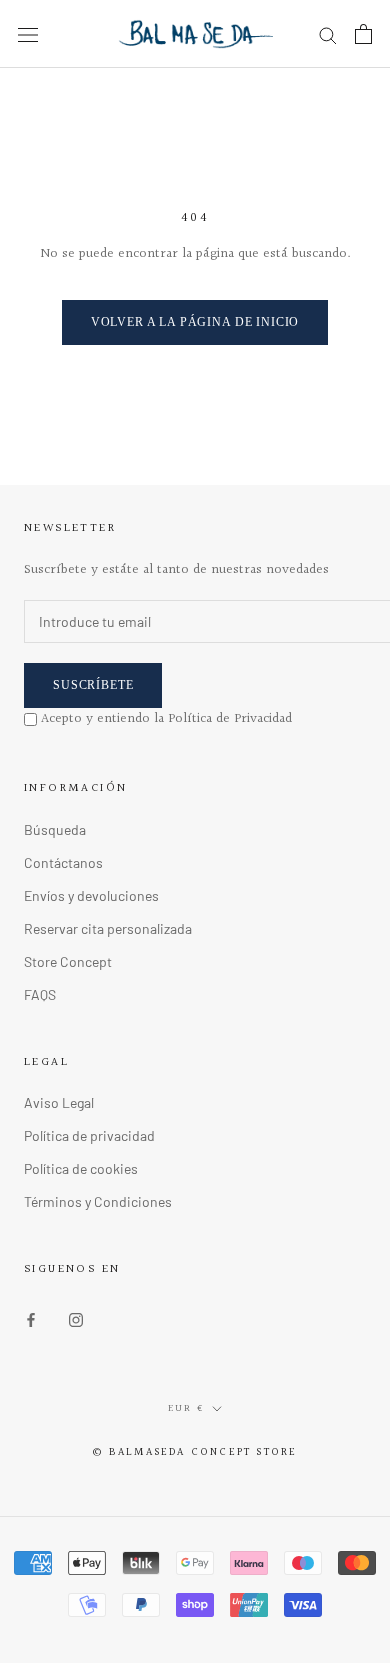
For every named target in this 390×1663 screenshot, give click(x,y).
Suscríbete (93, 685)
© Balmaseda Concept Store (195, 1452)
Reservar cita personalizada (108, 928)
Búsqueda (55, 829)
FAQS (40, 994)
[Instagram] (76, 1317)
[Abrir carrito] (363, 34)
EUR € (186, 1408)
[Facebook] (31, 1317)
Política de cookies (81, 1168)
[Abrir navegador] (28, 33)
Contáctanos (63, 862)
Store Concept (68, 961)
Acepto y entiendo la (166, 719)
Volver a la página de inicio (195, 322)
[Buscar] (328, 34)
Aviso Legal (59, 1102)
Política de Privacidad (230, 719)
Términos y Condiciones (98, 1201)
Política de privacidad (89, 1135)
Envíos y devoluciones (91, 895)
